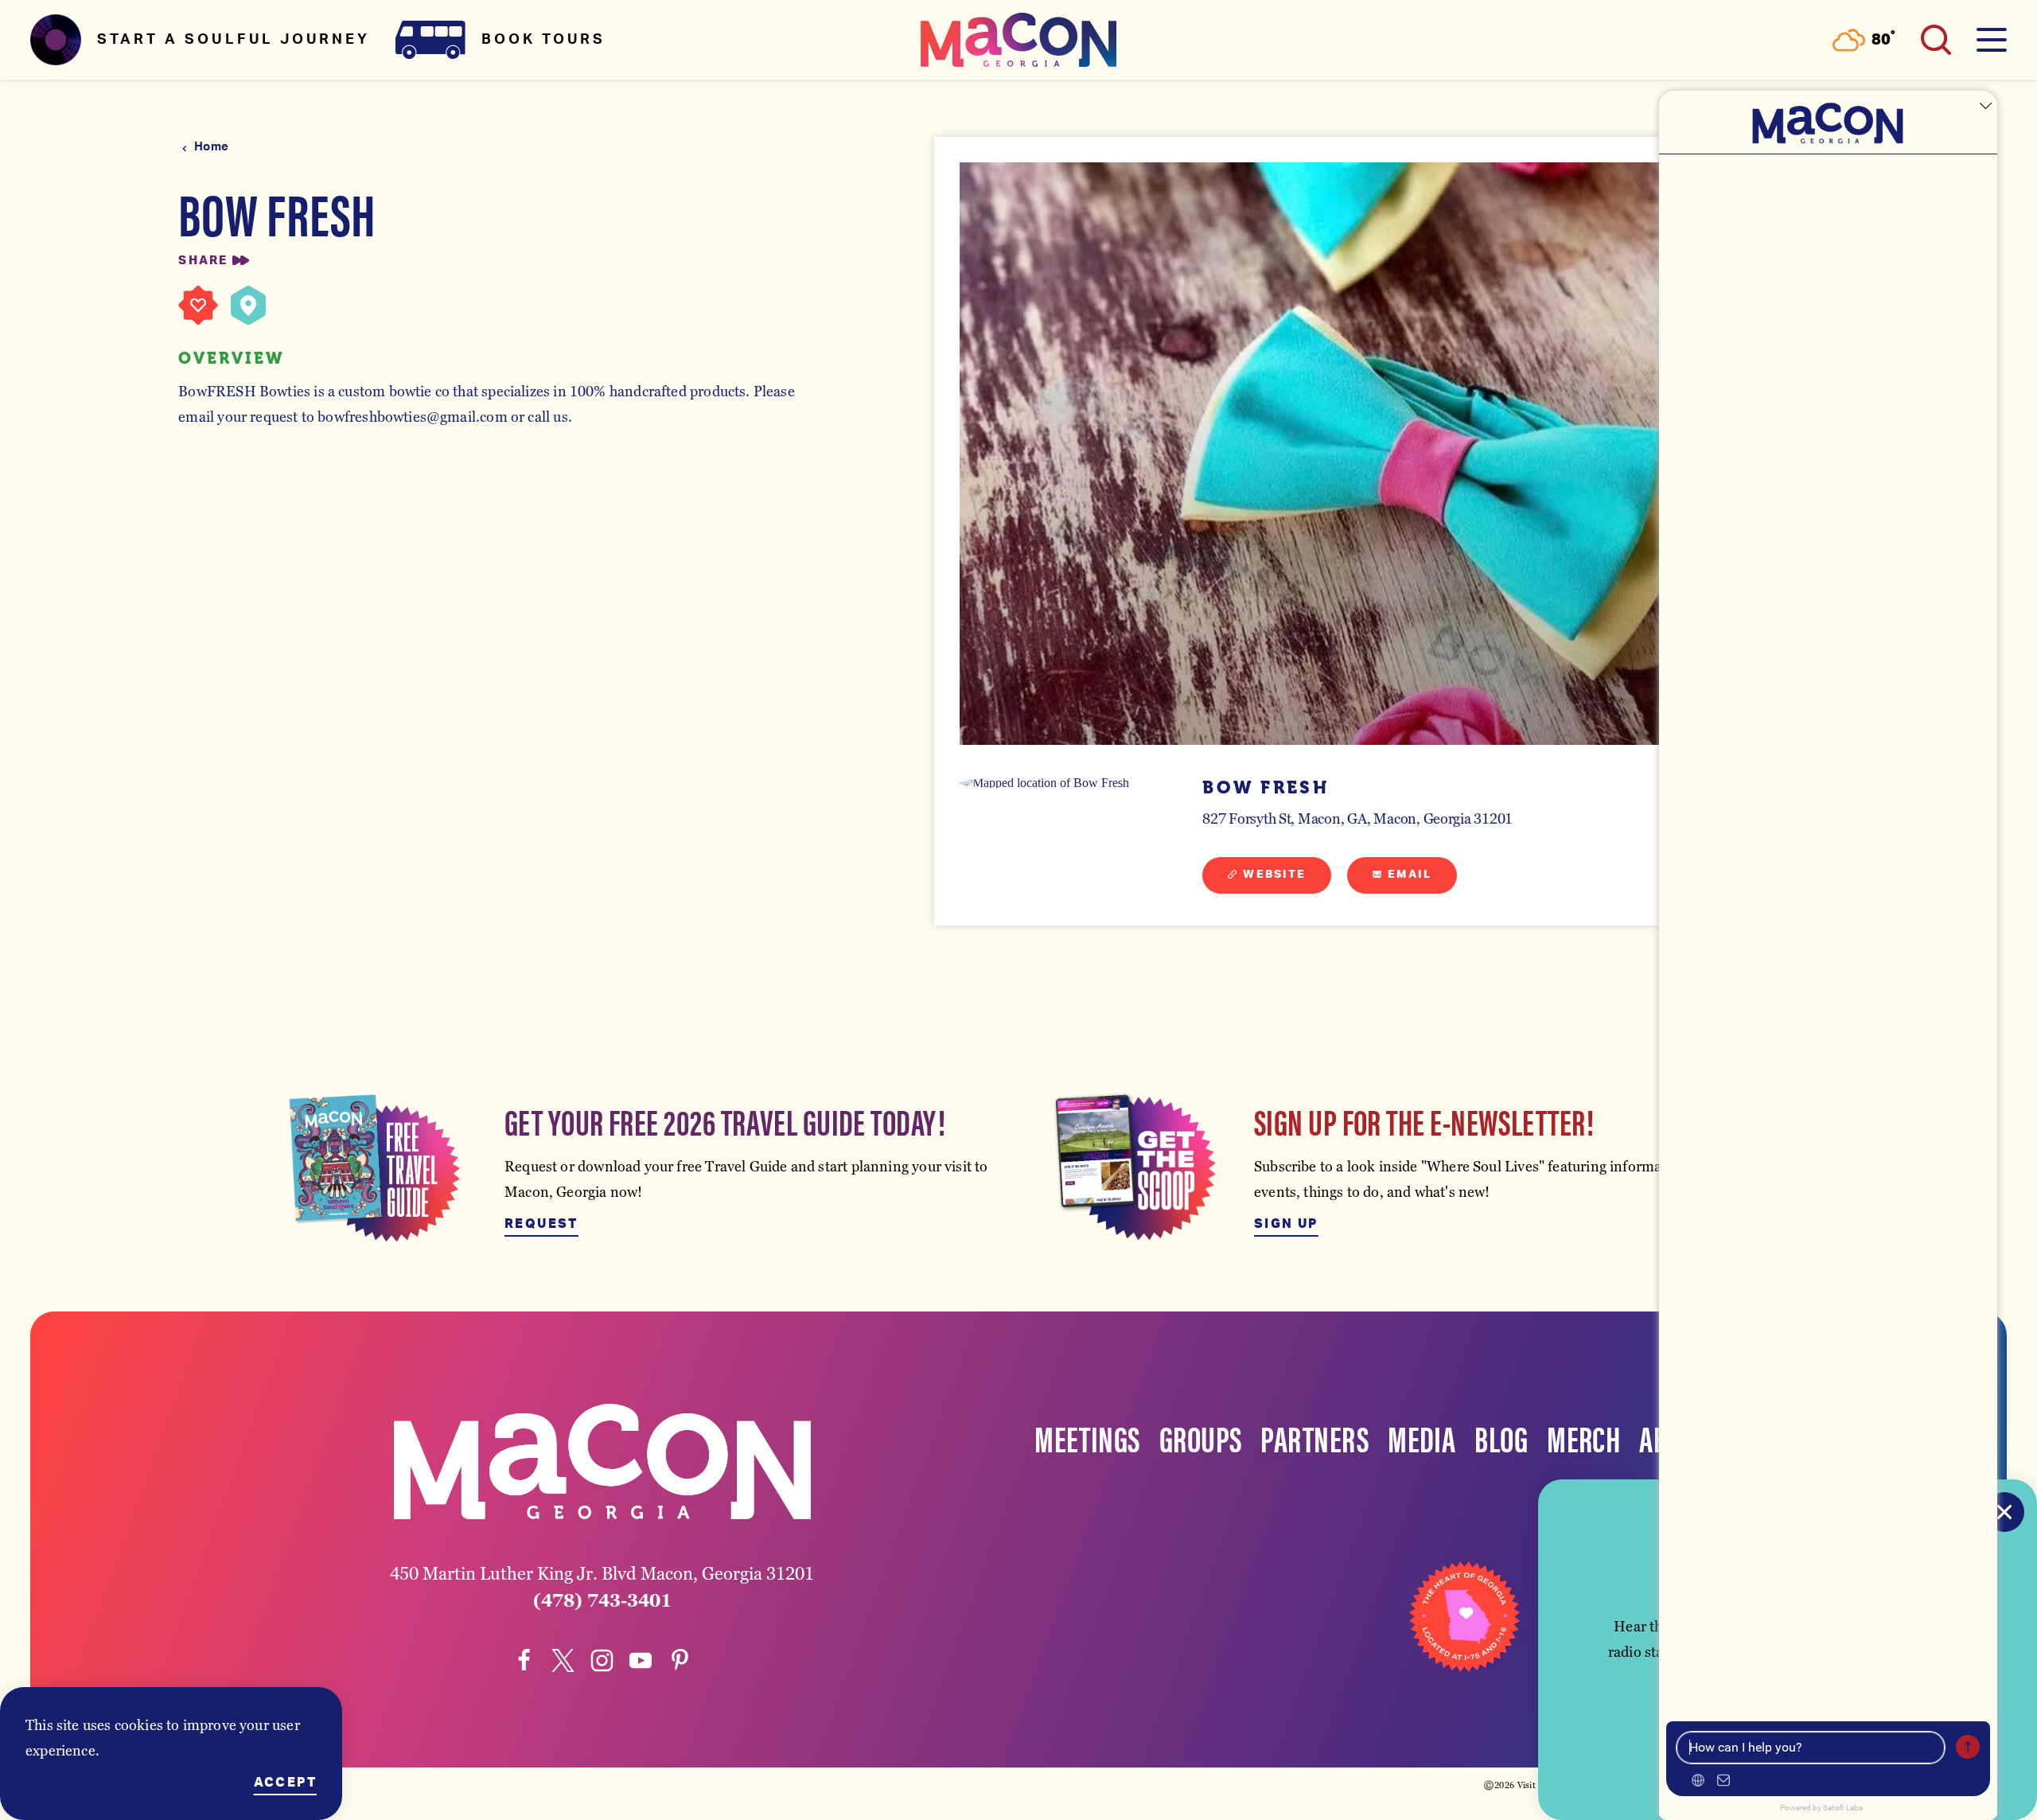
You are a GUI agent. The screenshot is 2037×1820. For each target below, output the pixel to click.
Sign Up (1286, 1224)
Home (211, 147)
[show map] (248, 306)
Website (1274, 875)
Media (1422, 1437)
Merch (1583, 1437)
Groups (1201, 1437)
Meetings (1087, 1437)
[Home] (1018, 40)
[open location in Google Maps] (1055, 783)
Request (541, 1224)
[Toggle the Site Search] (1936, 40)
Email (1410, 875)
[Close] (2004, 1512)
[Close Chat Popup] (1985, 107)
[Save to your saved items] (198, 306)
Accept (285, 1783)
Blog (1501, 1437)
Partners (1315, 1437)
